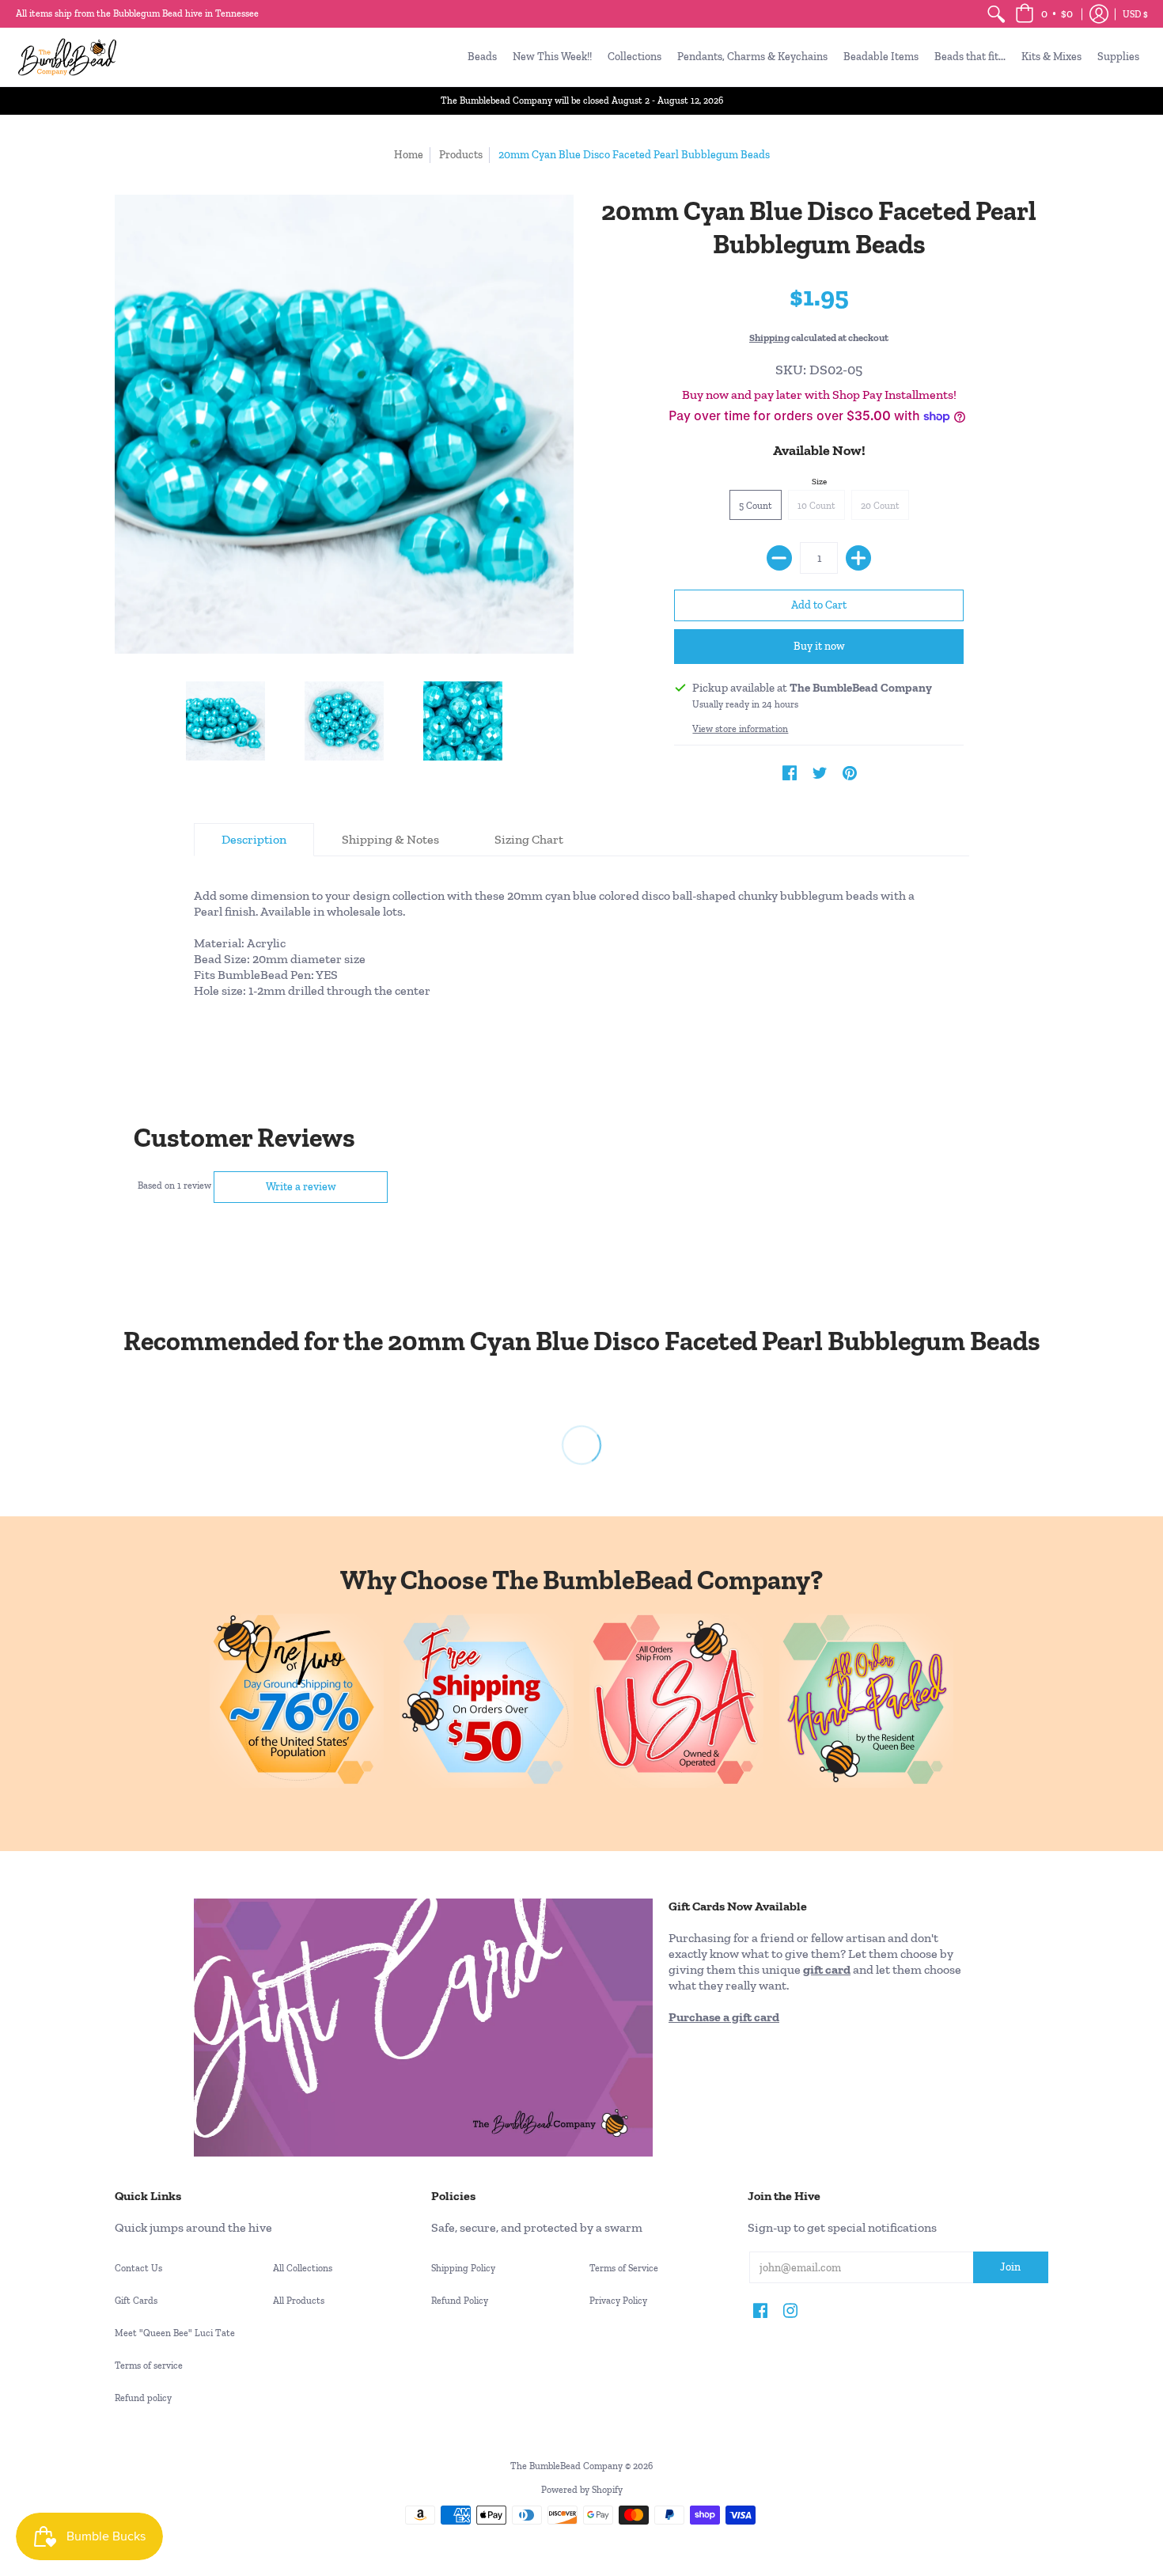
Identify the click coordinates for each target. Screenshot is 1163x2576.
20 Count (880, 506)
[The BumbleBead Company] (67, 57)
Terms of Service (624, 2268)
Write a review (301, 1187)
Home (409, 155)
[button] (1044, 14)
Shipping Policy (463, 2268)
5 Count (756, 506)
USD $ (1135, 14)
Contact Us (138, 2268)
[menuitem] (996, 14)
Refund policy (143, 2398)
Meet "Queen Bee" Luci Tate (175, 2333)
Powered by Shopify (582, 2490)
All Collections (303, 2268)
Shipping (769, 338)
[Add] (858, 558)
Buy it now (819, 646)
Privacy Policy (618, 2301)
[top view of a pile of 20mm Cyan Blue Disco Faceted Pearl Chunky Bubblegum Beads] (344, 721)
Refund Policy (460, 2301)
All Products (299, 2301)
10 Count (816, 506)
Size (819, 482)
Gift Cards (136, 2301)
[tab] (254, 840)
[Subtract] (779, 558)
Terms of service (149, 2365)
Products (461, 155)
